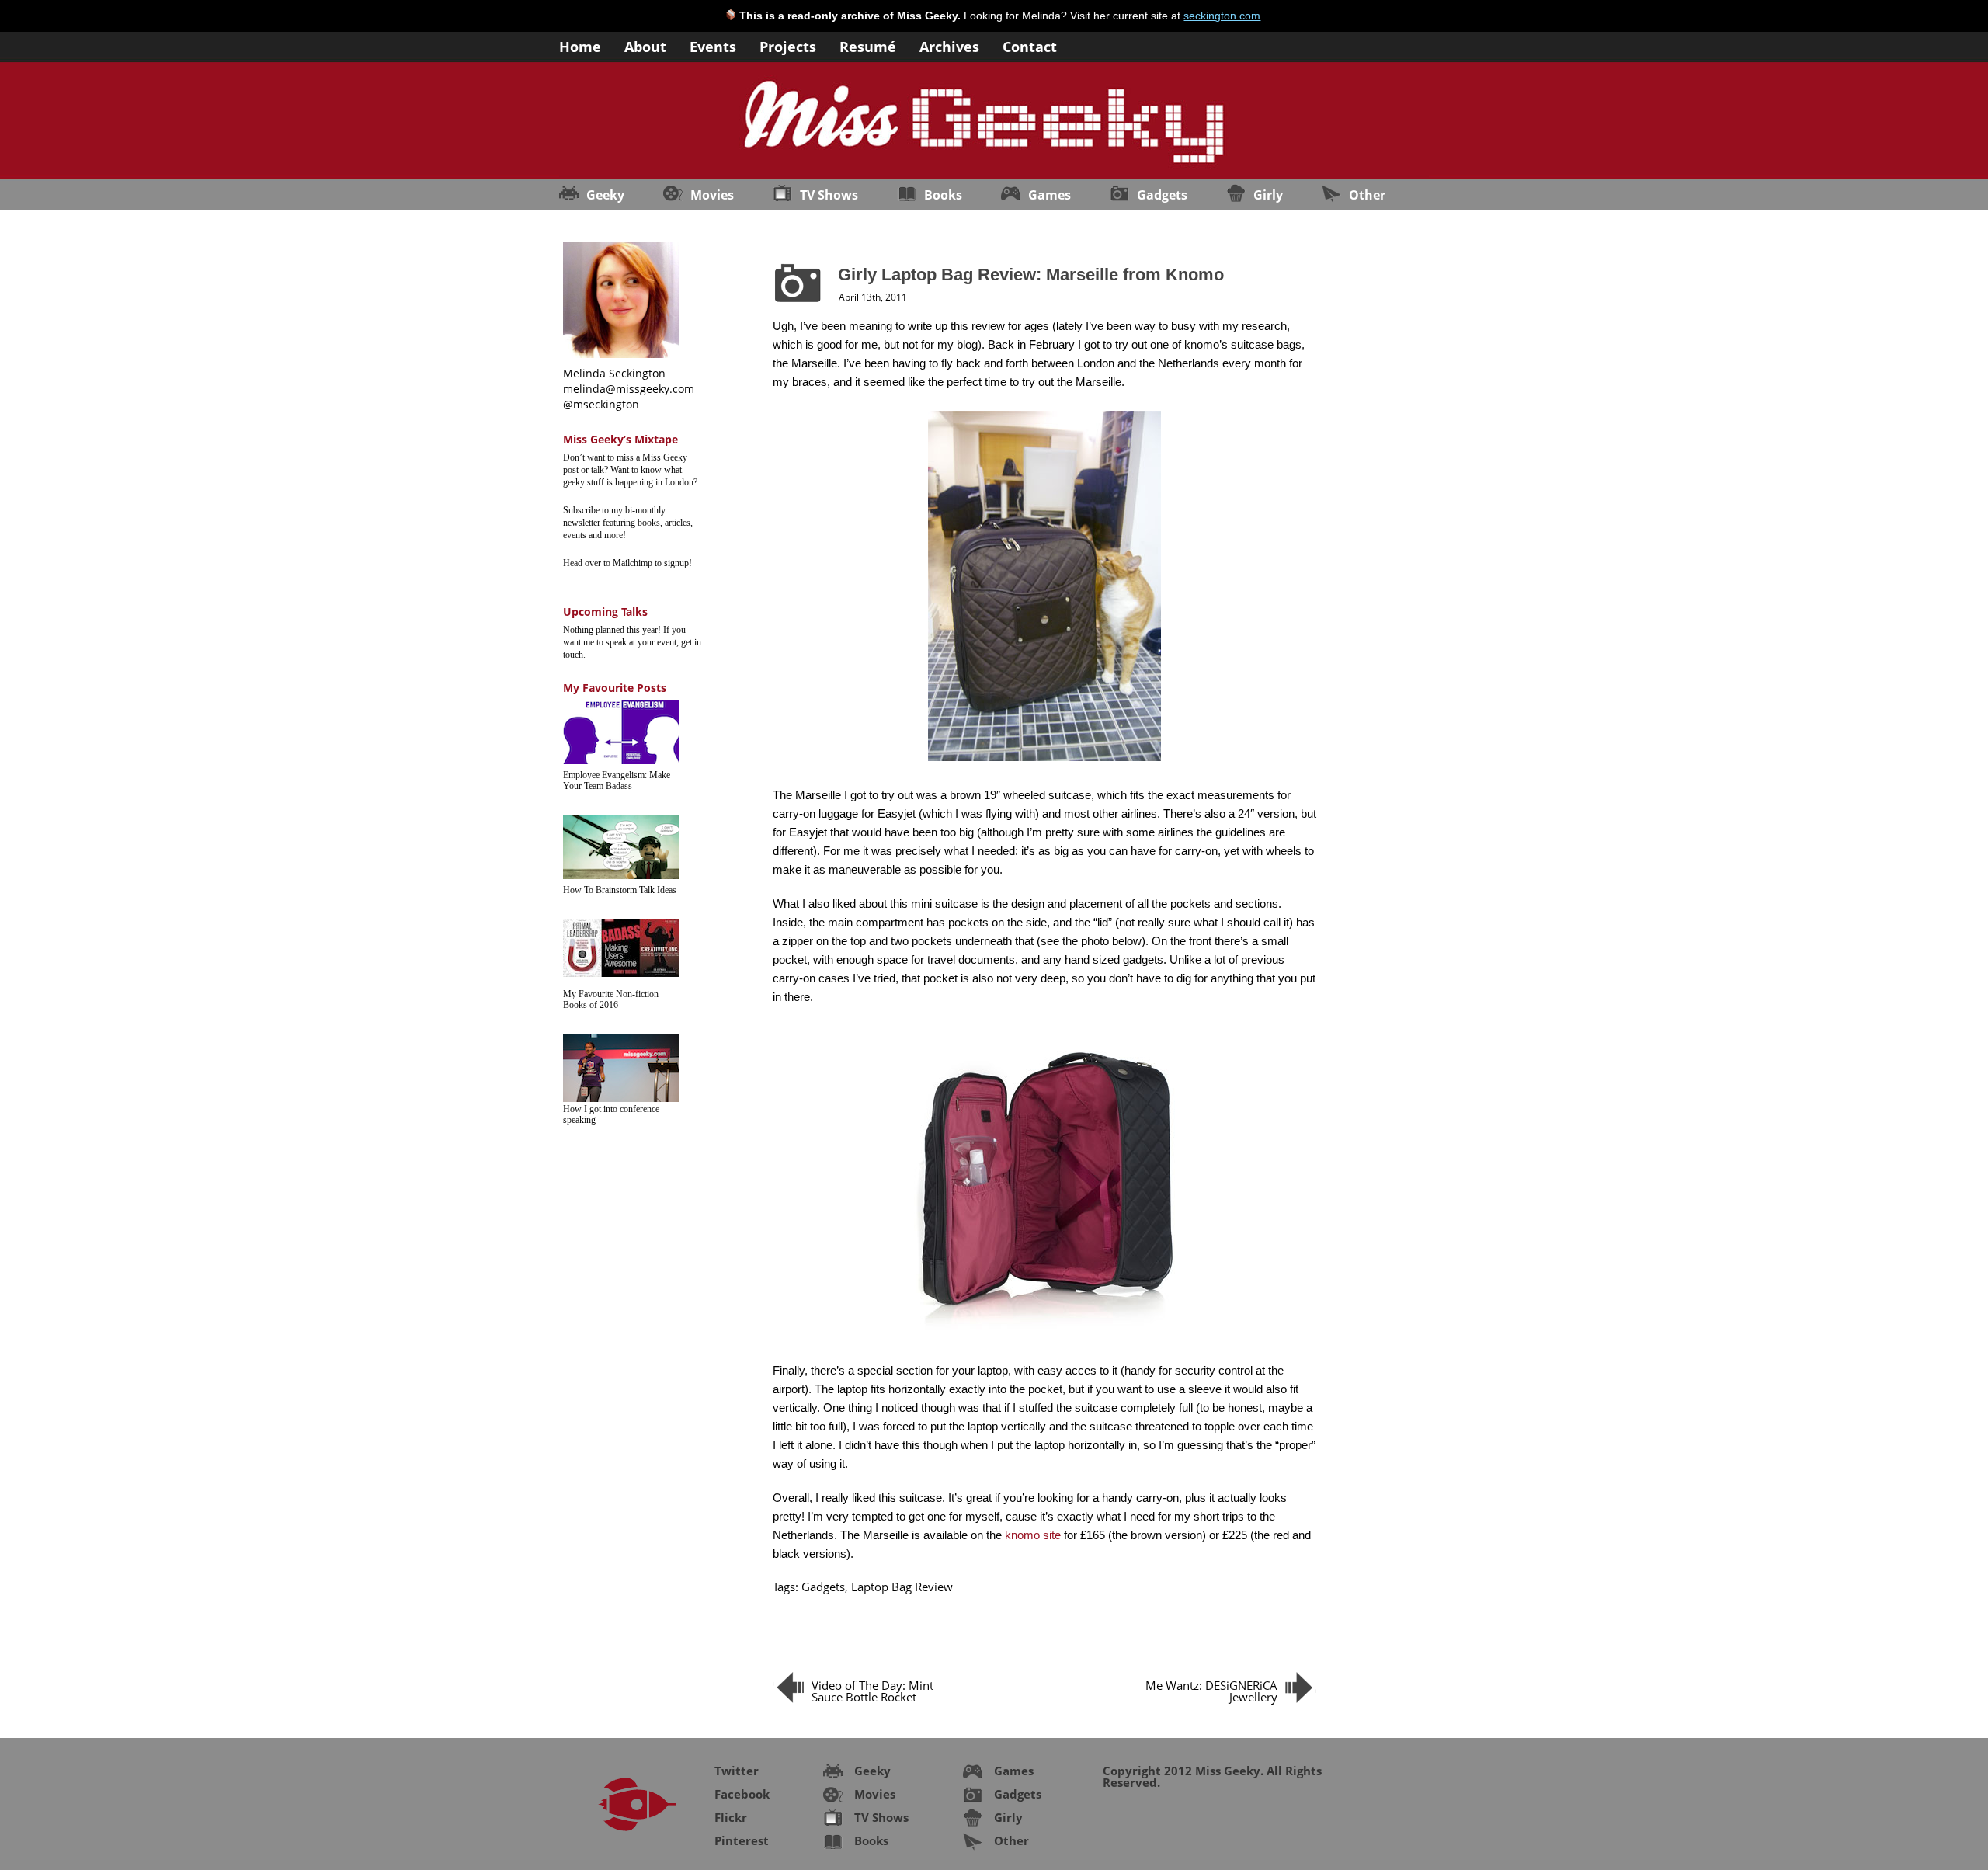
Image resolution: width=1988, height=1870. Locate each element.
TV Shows (829, 195)
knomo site (1033, 1535)
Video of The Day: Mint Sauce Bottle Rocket (872, 1691)
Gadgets (1162, 195)
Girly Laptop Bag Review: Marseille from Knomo (1031, 275)
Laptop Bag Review (902, 1587)
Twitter (737, 1771)
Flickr (731, 1817)
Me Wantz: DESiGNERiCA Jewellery (1211, 1691)
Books (943, 195)
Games (1050, 195)
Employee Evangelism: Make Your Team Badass (617, 780)
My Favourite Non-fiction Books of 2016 (611, 999)
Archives (949, 45)
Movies (712, 195)
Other (1367, 195)
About (645, 45)
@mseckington (601, 404)
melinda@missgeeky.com (629, 389)
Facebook (742, 1794)
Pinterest (742, 1840)
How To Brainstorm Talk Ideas (620, 890)
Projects (788, 45)
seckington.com (1222, 16)
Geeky (605, 195)
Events (713, 45)
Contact (1030, 45)
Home (580, 45)
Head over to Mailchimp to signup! (627, 563)
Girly (1268, 195)
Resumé (868, 45)
